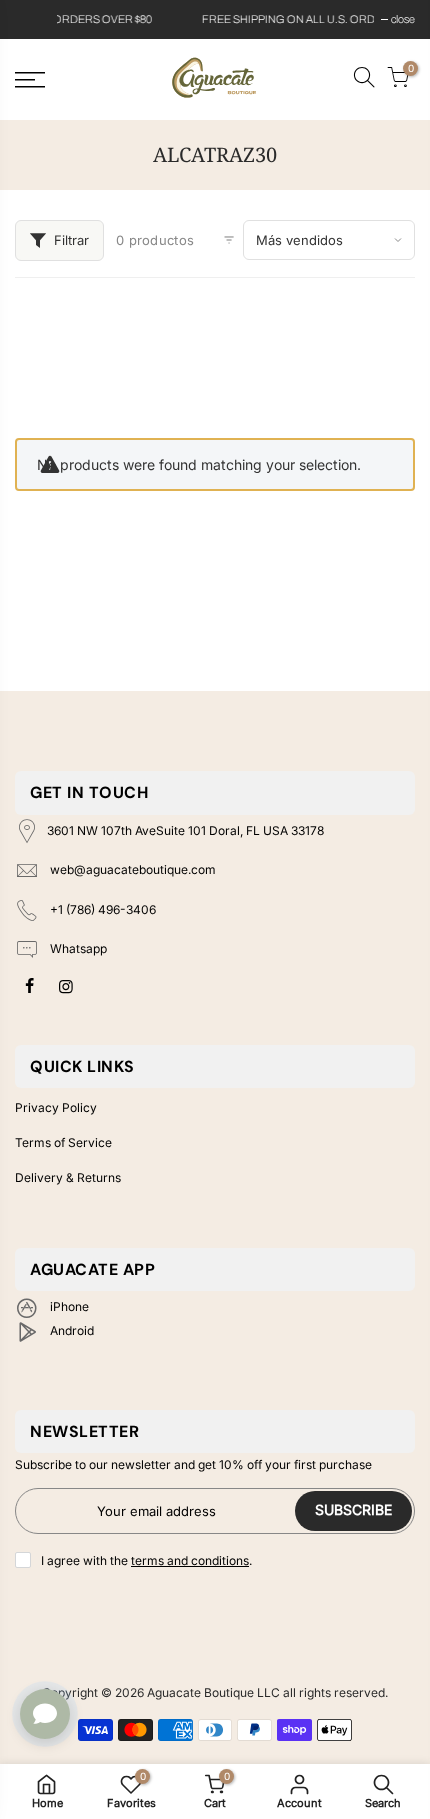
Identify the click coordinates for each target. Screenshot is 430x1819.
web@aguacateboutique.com (133, 869)
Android (70, 1330)
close (37, 19)
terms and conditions (190, 1560)
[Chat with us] (45, 1714)
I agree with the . (146, 1560)
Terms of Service (63, 1142)
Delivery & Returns (68, 1177)
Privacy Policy (56, 1107)
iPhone (68, 1306)
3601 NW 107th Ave (185, 830)
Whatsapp (77, 949)
